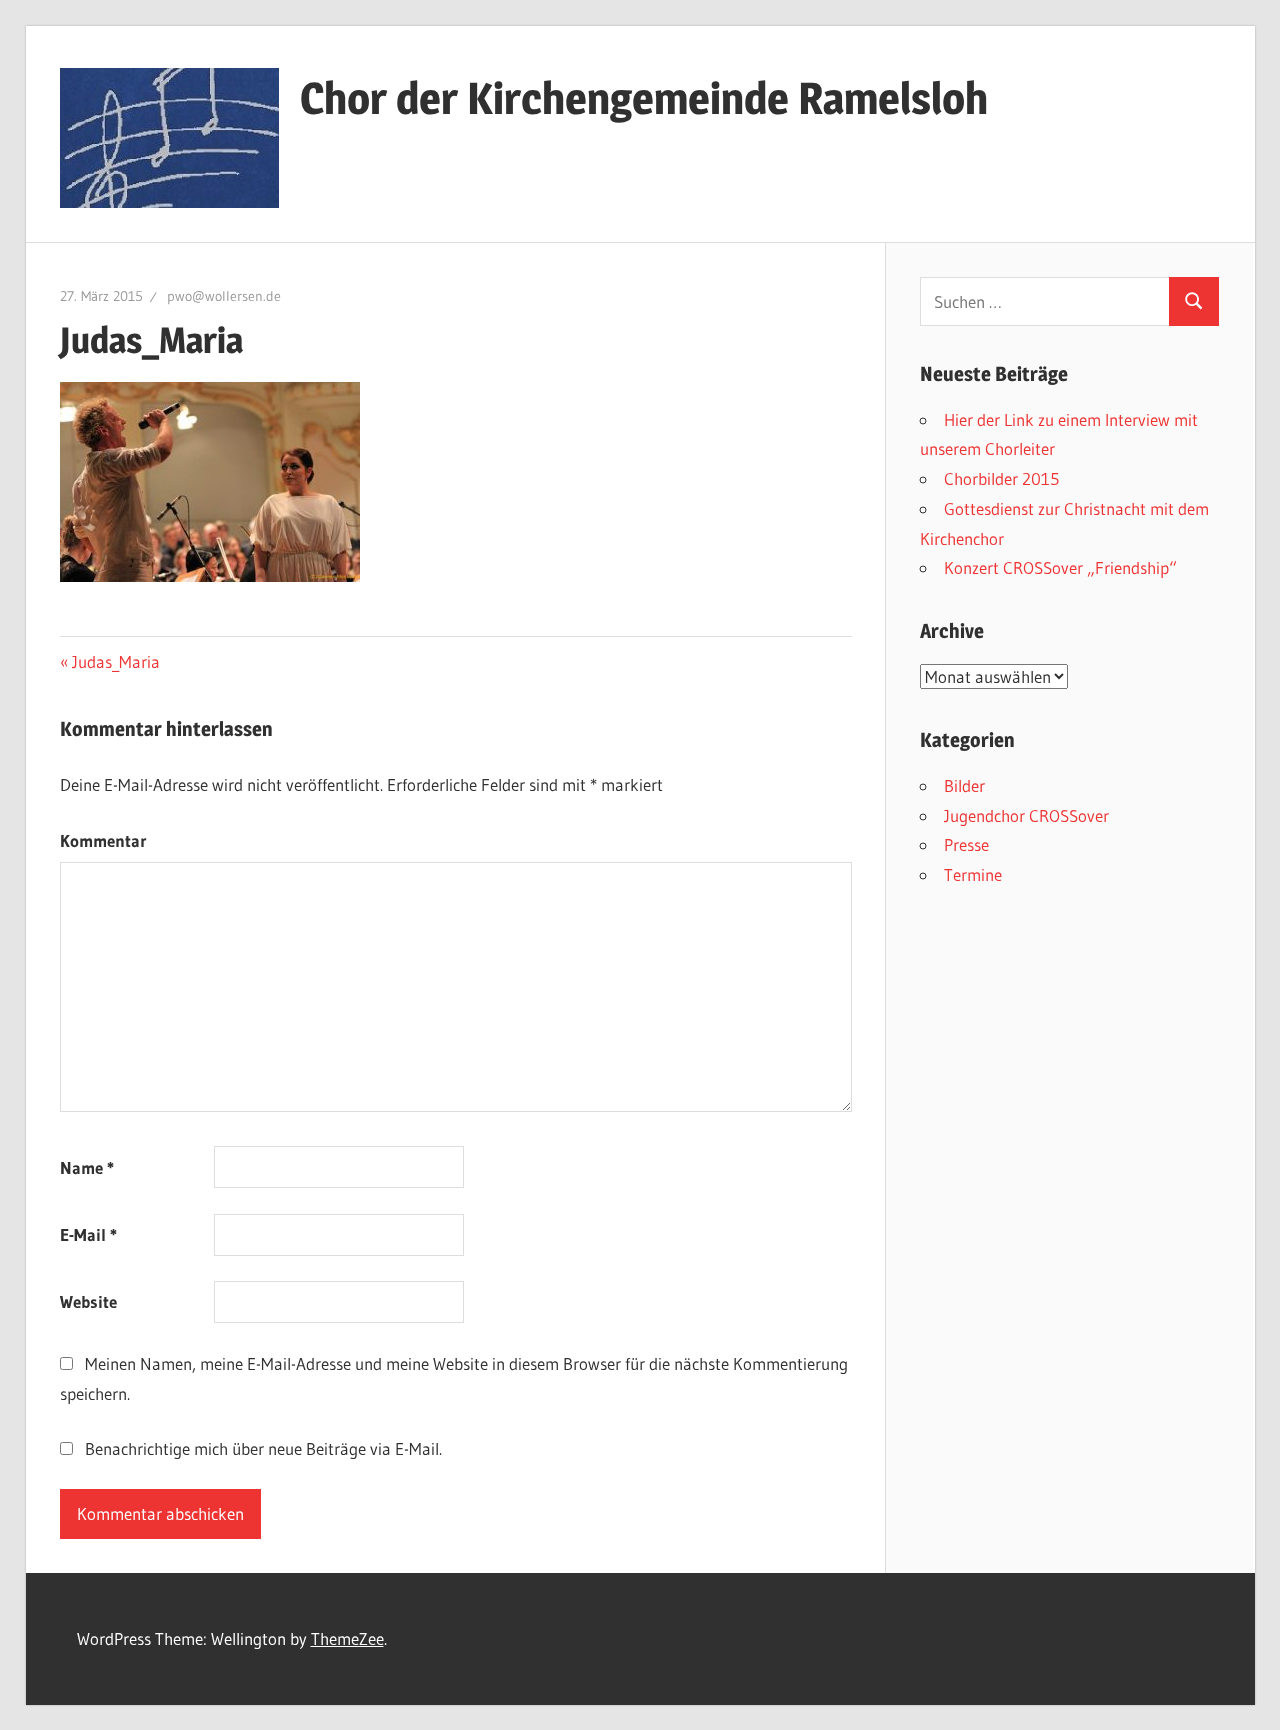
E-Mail (88, 1234)
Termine (973, 874)
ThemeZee (347, 1638)
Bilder (964, 785)
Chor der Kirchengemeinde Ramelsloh (644, 98)
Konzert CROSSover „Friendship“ (1060, 567)
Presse (966, 844)
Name (87, 1167)
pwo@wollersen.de (224, 296)
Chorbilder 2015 (1001, 478)
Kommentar (103, 840)
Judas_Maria (115, 661)
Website (88, 1301)
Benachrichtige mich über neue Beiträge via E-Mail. (263, 1448)
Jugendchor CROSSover (1026, 815)
